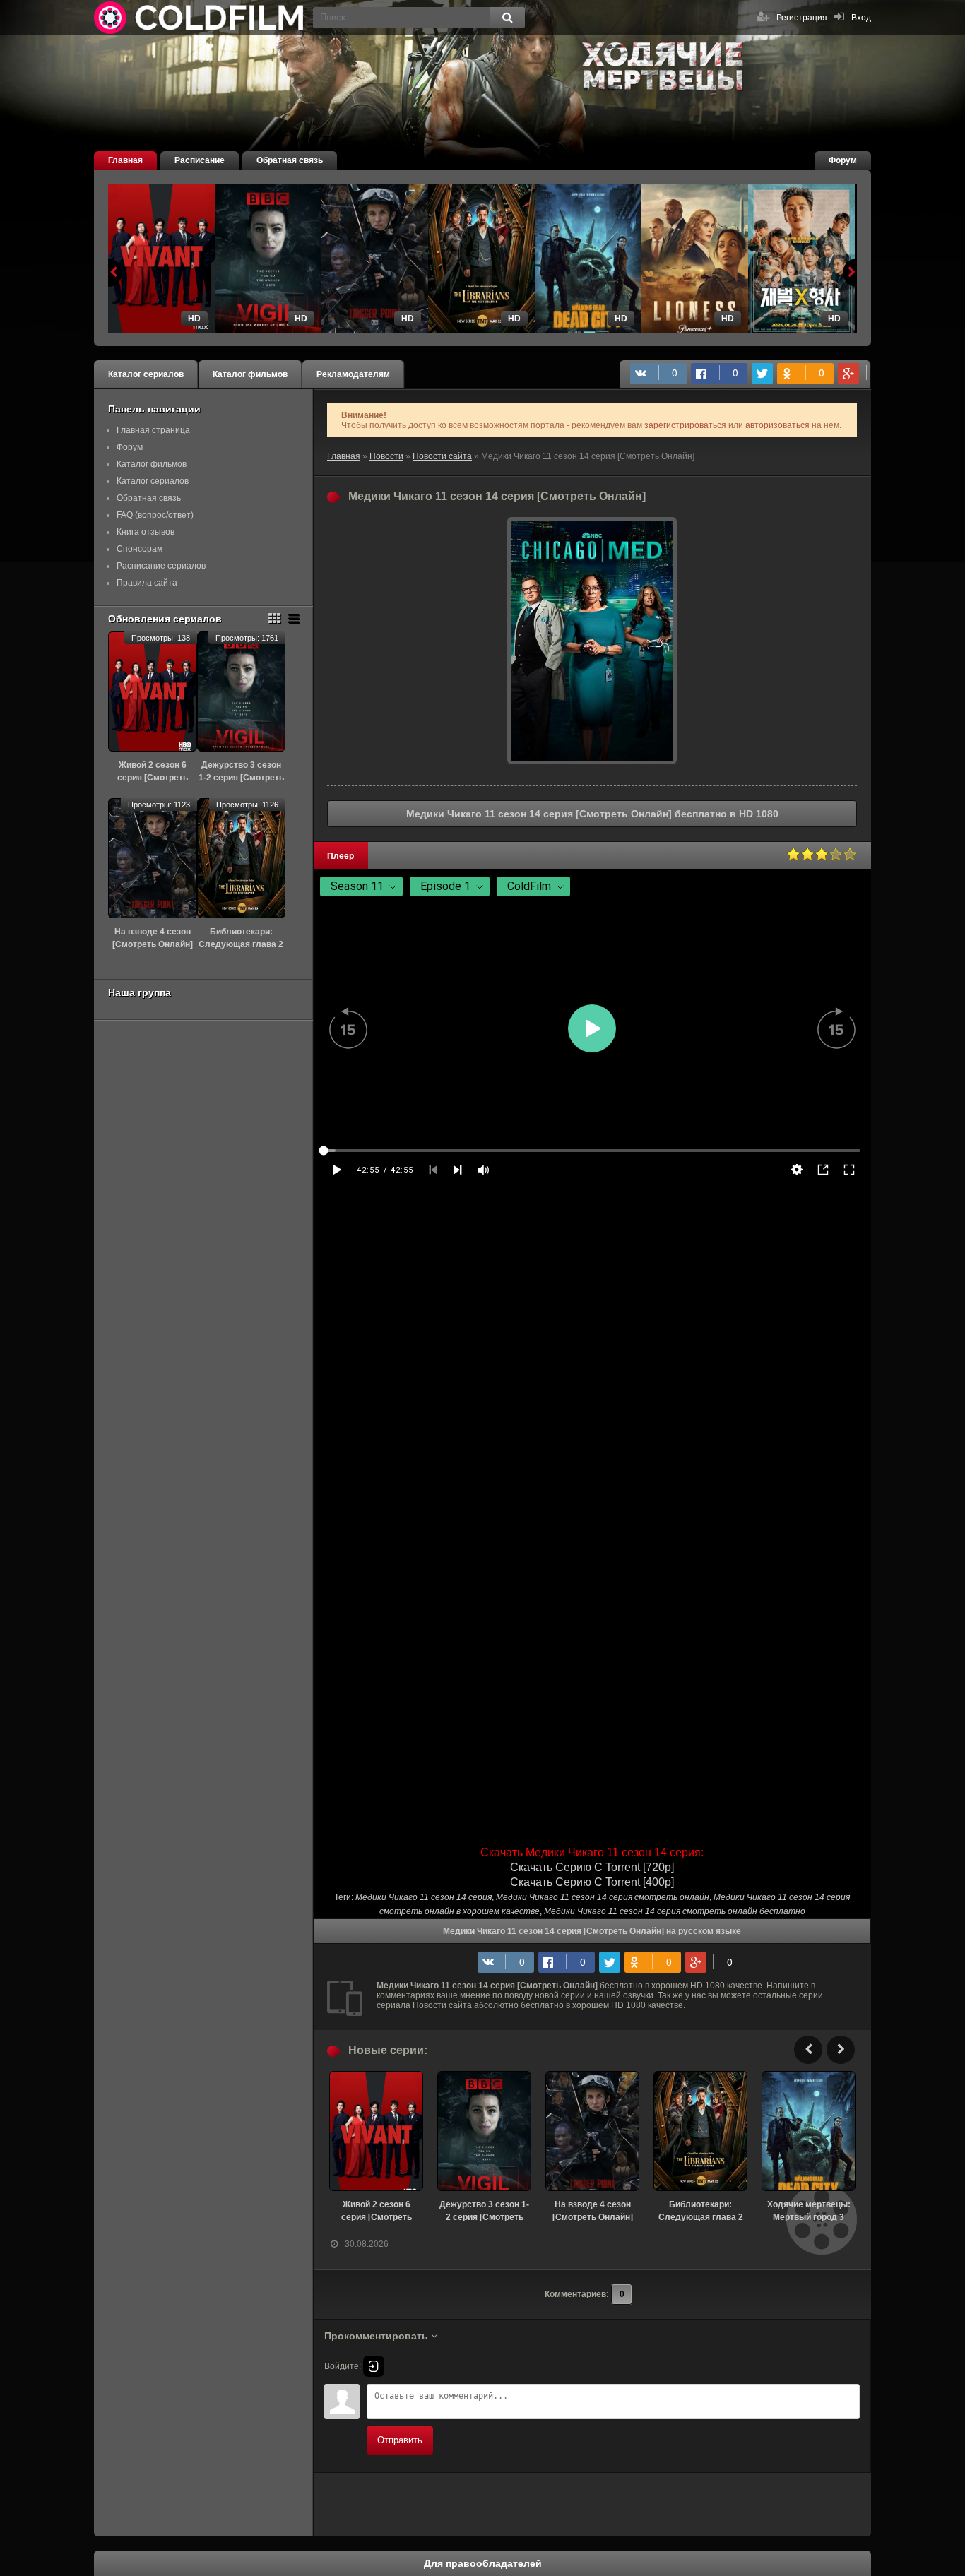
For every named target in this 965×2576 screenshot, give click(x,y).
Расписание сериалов (161, 566)
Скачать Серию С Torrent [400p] (592, 1882)
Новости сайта (442, 456)
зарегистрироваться (685, 425)
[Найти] (507, 18)
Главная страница (153, 430)
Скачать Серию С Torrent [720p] (592, 1867)
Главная (125, 160)
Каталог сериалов (146, 374)
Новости (386, 456)
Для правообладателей (483, 2563)
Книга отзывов (146, 532)
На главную (200, 18)
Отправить (400, 2440)
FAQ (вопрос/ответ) (155, 515)
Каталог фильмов (250, 374)
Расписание (200, 160)
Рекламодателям (353, 374)
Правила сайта (147, 583)
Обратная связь (290, 160)
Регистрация (802, 18)
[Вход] (374, 2366)
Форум (843, 160)
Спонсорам (140, 549)
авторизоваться (777, 425)
